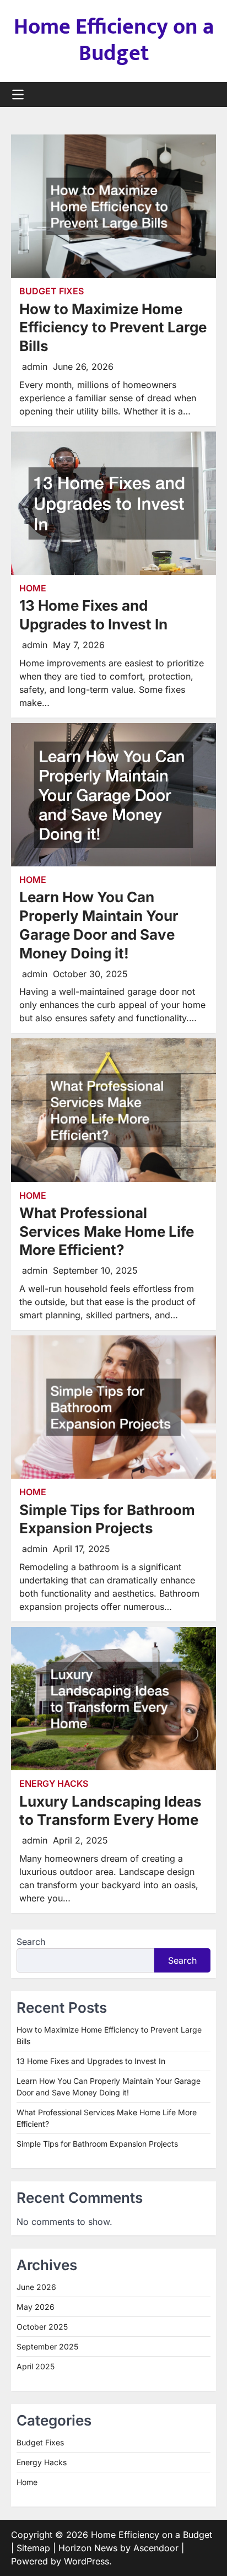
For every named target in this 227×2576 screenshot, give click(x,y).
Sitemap (33, 2548)
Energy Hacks (54, 1784)
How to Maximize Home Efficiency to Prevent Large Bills (113, 328)
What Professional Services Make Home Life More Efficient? (107, 1232)
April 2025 (36, 2366)
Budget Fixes (52, 291)
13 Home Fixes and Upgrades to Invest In (91, 2061)
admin (35, 367)
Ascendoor (156, 2548)
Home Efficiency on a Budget (114, 40)
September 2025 (47, 2346)
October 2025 (42, 2327)
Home (33, 588)
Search (31, 1942)
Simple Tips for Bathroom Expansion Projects (97, 2144)
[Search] (208, 95)
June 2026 (36, 2287)
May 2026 (36, 2307)
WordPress (87, 2561)
